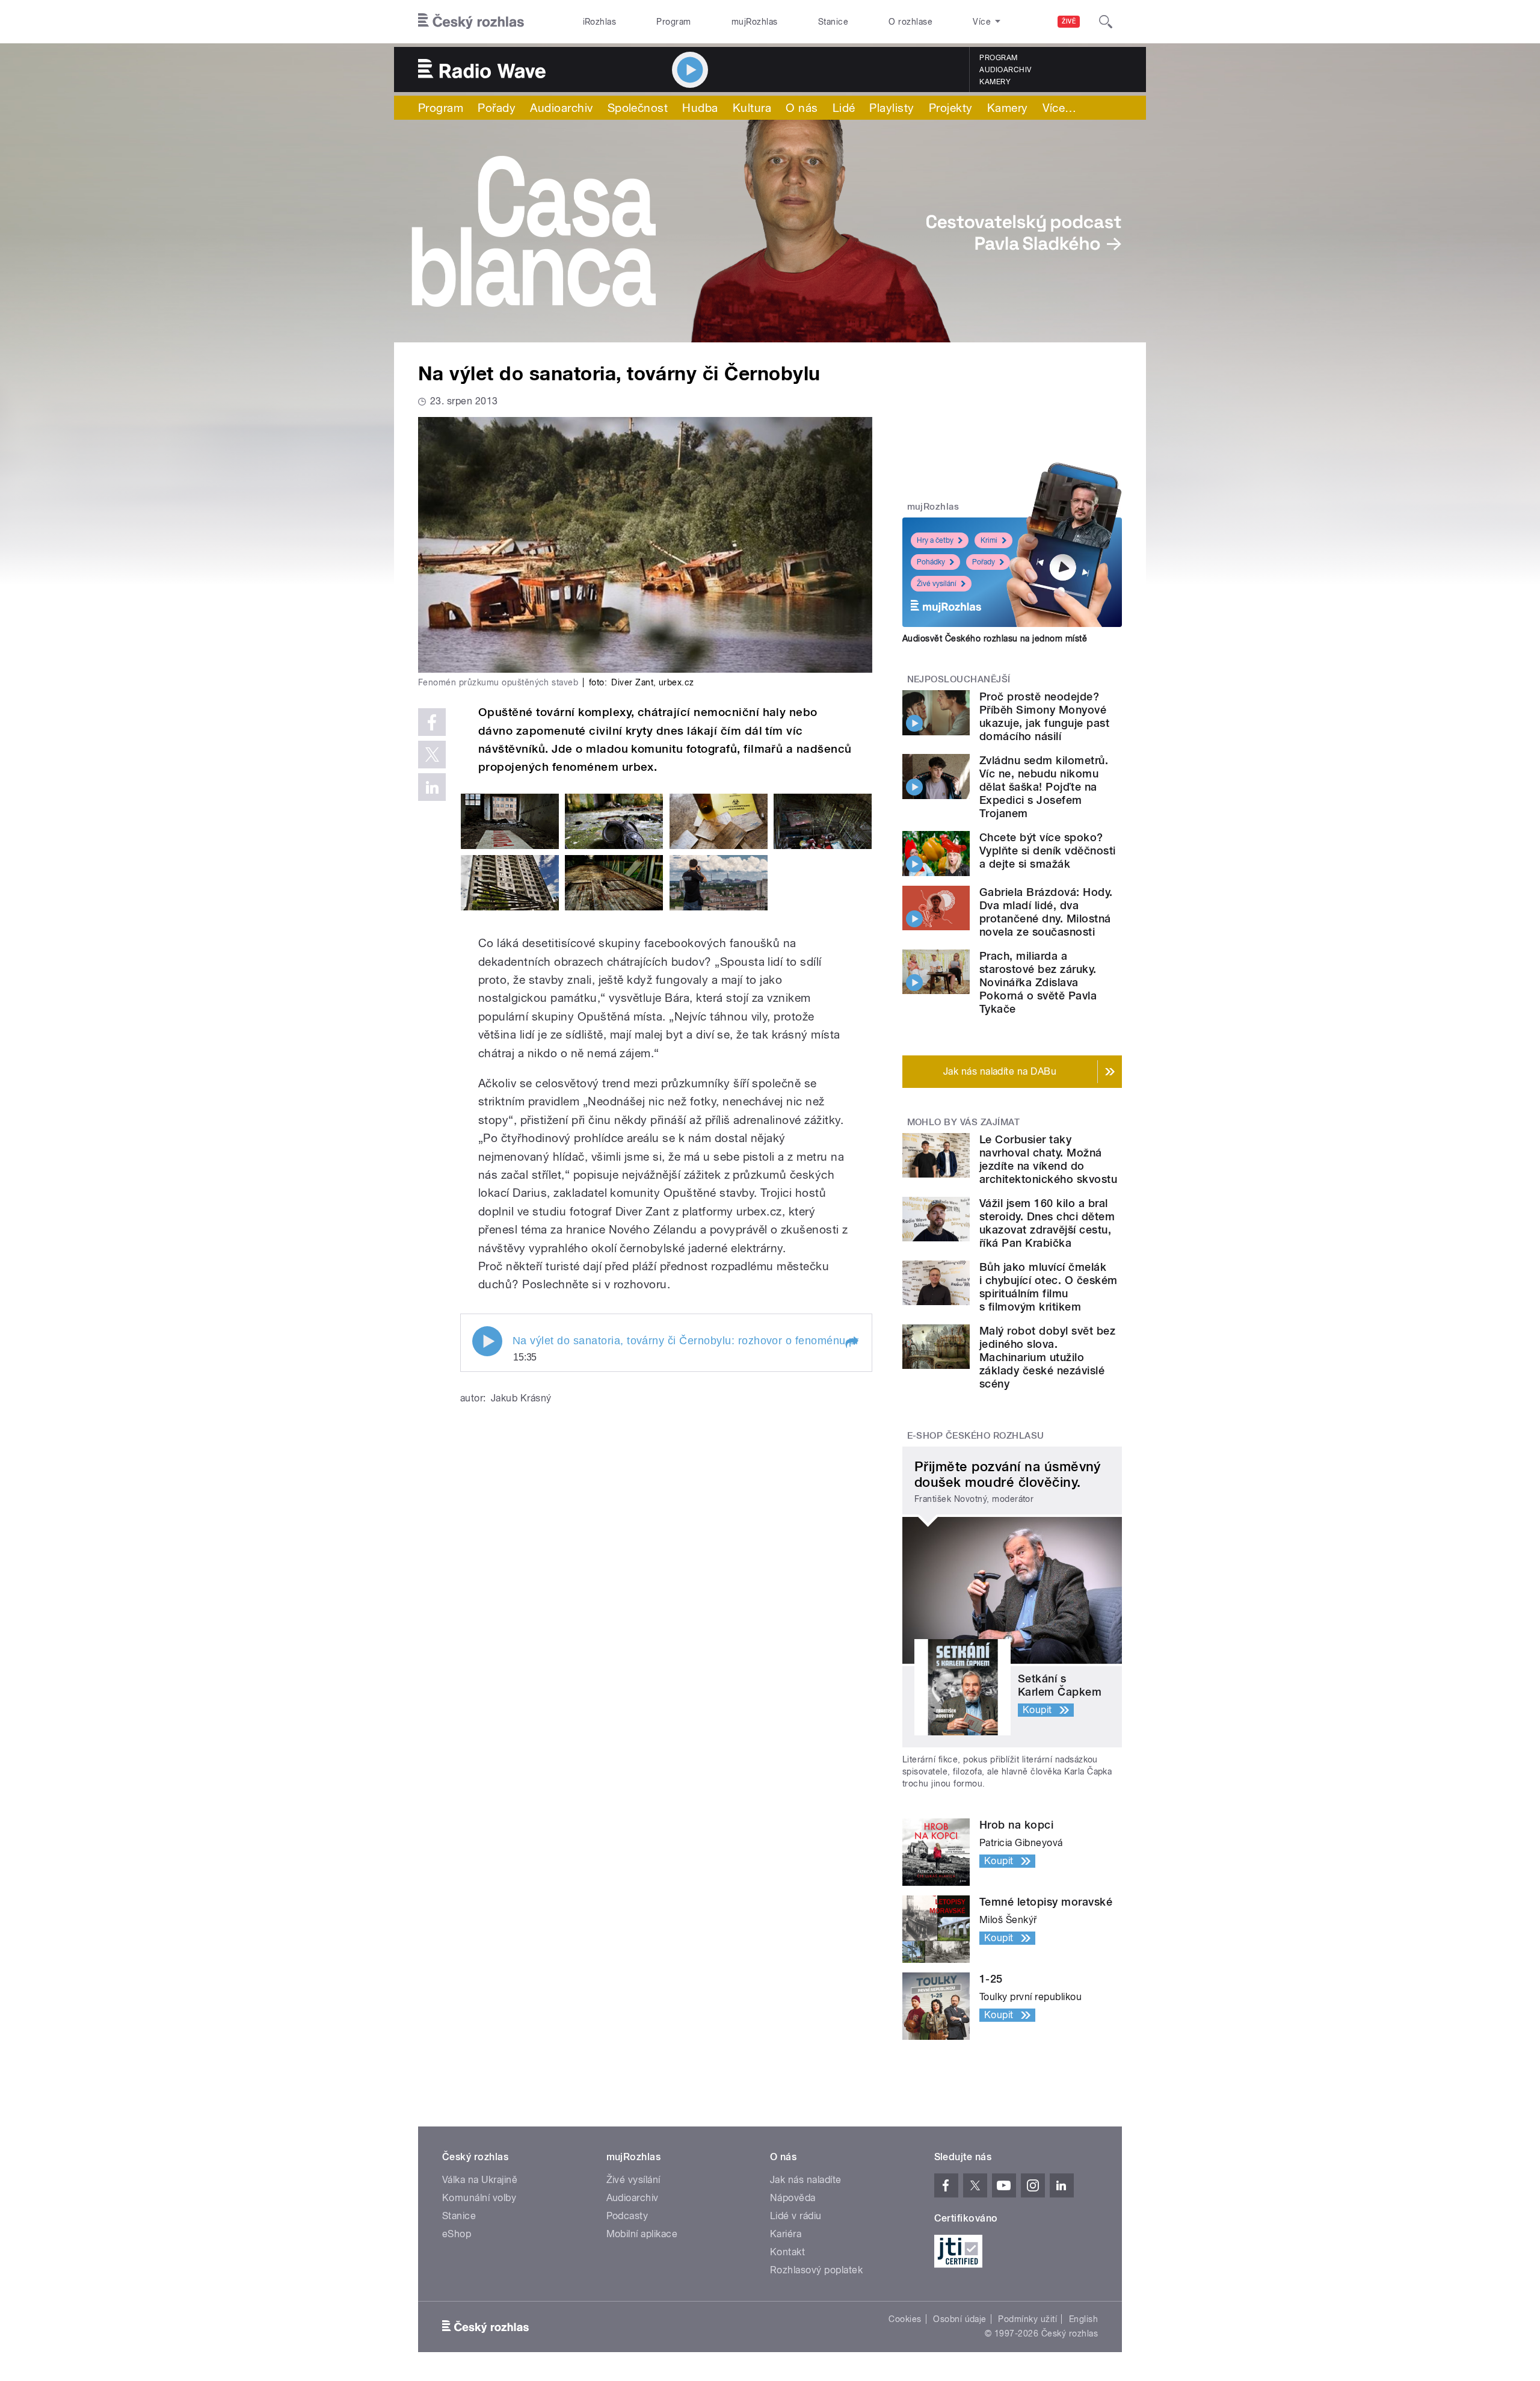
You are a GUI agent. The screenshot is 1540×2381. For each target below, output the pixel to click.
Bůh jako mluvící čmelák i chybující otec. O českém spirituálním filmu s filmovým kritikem (1048, 1287)
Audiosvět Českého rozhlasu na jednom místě (995, 638)
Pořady (497, 108)
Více (1060, 108)
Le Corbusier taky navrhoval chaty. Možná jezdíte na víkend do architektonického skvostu (1048, 1159)
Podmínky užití (1027, 2319)
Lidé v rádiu (796, 2216)
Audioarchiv (1005, 70)
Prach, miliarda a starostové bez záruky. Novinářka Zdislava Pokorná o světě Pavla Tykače (1038, 982)
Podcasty (627, 2216)
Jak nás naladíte (806, 2180)
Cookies (905, 2319)
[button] (851, 1342)
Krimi (989, 540)
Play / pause (487, 1341)
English (1083, 2319)
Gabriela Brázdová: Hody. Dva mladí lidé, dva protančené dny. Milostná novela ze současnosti (1046, 912)
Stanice (833, 22)
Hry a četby (935, 540)
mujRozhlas (755, 22)
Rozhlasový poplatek (816, 2270)
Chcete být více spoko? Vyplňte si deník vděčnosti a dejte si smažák (1047, 851)
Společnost (638, 108)
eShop (457, 2234)
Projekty (951, 108)
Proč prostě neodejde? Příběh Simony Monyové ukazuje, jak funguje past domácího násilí (1044, 716)
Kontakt (787, 2252)
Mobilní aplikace (642, 2234)
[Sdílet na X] (432, 755)
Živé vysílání (937, 584)
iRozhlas (600, 22)
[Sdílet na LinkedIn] (432, 787)
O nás (802, 108)
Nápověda (793, 2198)
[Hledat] (1106, 22)
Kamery (995, 82)
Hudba (700, 108)
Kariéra (786, 2234)
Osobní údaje (960, 2319)
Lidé (844, 108)
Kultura (752, 108)
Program (673, 22)
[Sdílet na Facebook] (432, 722)
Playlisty (892, 108)
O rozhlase (910, 22)
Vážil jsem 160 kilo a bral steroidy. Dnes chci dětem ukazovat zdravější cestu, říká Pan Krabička (1047, 1223)
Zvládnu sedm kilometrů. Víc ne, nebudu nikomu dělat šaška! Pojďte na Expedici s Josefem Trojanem (1044, 787)
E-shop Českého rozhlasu (976, 1436)
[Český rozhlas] (471, 22)
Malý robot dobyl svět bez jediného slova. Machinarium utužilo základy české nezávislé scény (1047, 1357)
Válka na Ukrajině (480, 2180)
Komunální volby (479, 2198)
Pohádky (931, 562)
